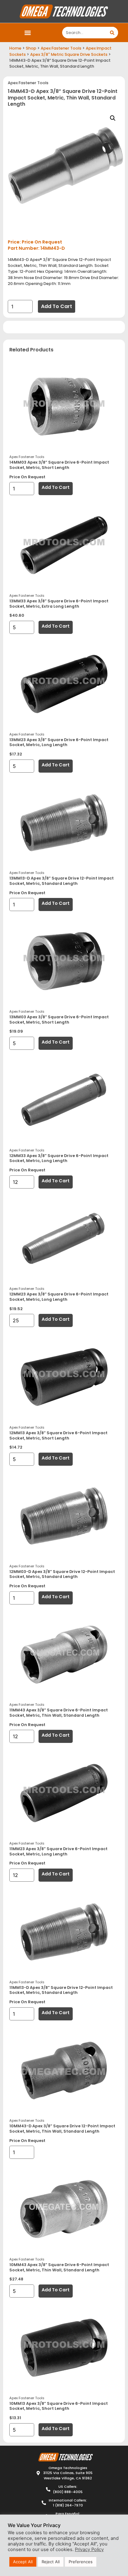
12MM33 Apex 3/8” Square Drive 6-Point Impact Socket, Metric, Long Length (59, 1158)
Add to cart (57, 306)
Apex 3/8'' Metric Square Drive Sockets (69, 54)
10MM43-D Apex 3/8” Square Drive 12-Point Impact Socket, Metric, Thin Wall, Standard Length (62, 2129)
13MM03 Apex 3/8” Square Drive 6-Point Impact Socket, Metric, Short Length (59, 1020)
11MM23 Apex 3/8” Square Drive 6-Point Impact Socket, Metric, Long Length (58, 1851)
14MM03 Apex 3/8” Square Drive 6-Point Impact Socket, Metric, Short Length (59, 465)
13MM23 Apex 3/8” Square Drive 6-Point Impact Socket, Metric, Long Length (59, 742)
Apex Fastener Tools (61, 48)
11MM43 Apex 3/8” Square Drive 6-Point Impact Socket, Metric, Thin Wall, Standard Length (59, 1713)
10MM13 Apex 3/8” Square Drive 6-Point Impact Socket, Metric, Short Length (59, 2406)
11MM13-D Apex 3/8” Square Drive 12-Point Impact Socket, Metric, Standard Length (61, 1990)
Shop (31, 48)
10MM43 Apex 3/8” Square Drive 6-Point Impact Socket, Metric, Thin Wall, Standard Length (59, 2267)
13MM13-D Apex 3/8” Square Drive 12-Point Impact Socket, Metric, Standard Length (62, 881)
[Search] (112, 33)
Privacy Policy (89, 2549)
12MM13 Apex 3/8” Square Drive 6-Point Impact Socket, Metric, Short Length (58, 1435)
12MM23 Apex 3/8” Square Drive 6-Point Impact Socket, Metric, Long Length (59, 1297)
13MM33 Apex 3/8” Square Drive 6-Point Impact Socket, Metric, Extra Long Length (59, 604)
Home (15, 48)
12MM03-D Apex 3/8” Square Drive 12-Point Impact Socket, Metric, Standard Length (62, 1574)
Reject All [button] (51, 2562)
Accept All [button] (23, 2562)
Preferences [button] (81, 2562)
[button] (28, 33)
